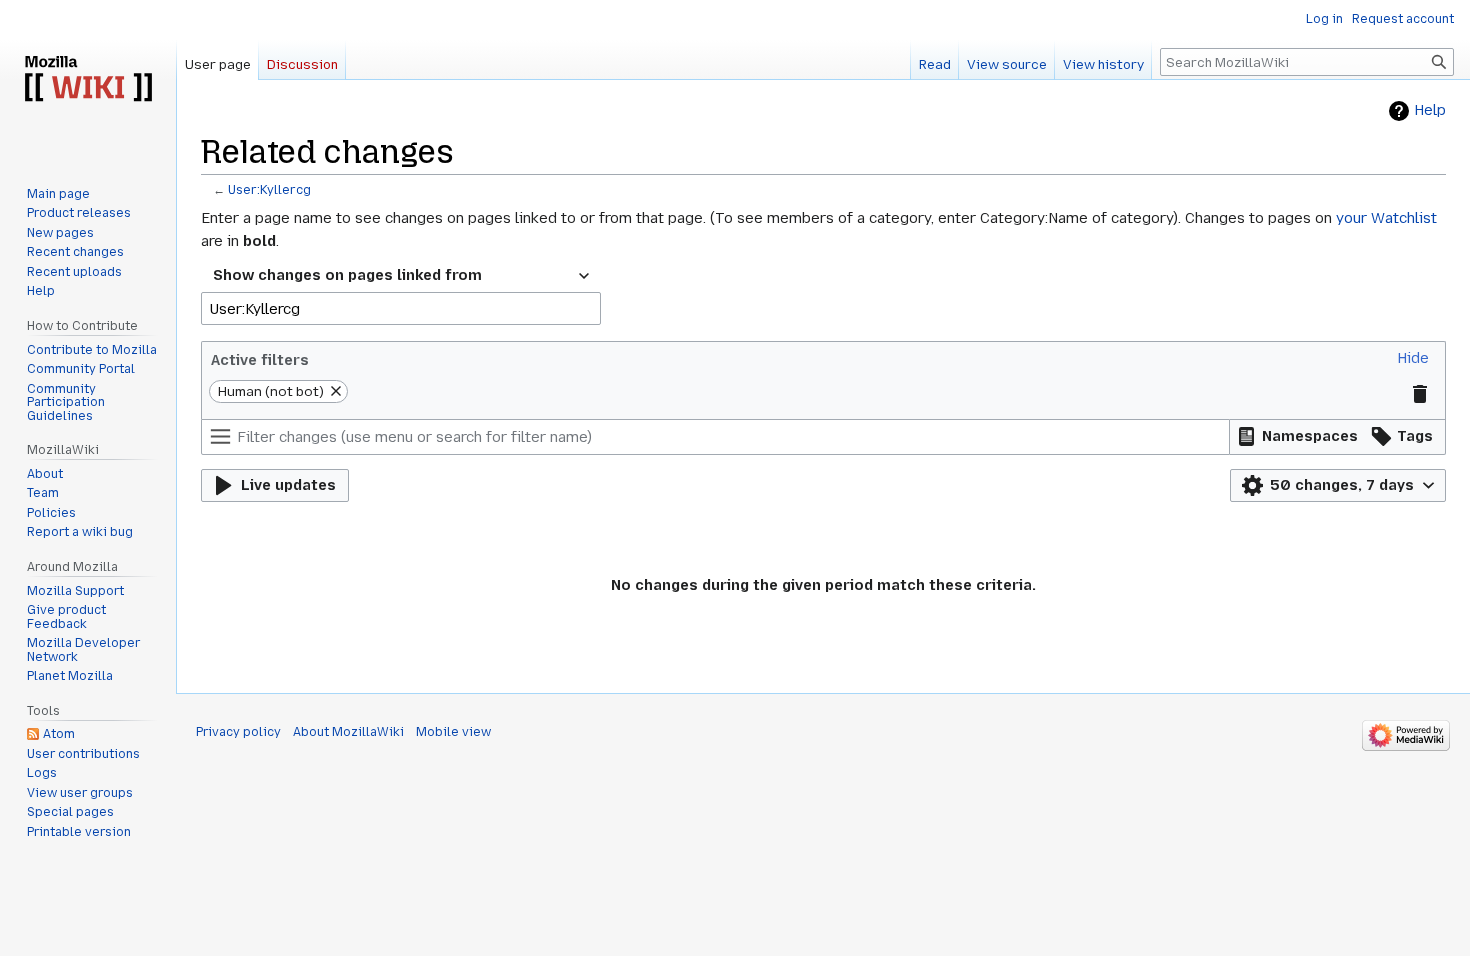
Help (1430, 110)
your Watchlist (1386, 218)
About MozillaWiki (348, 732)
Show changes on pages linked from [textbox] (347, 275)
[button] (1413, 358)
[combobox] (401, 276)
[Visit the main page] (88, 80)
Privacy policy (238, 732)
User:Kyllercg (269, 190)
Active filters (260, 360)
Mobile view (453, 732)
